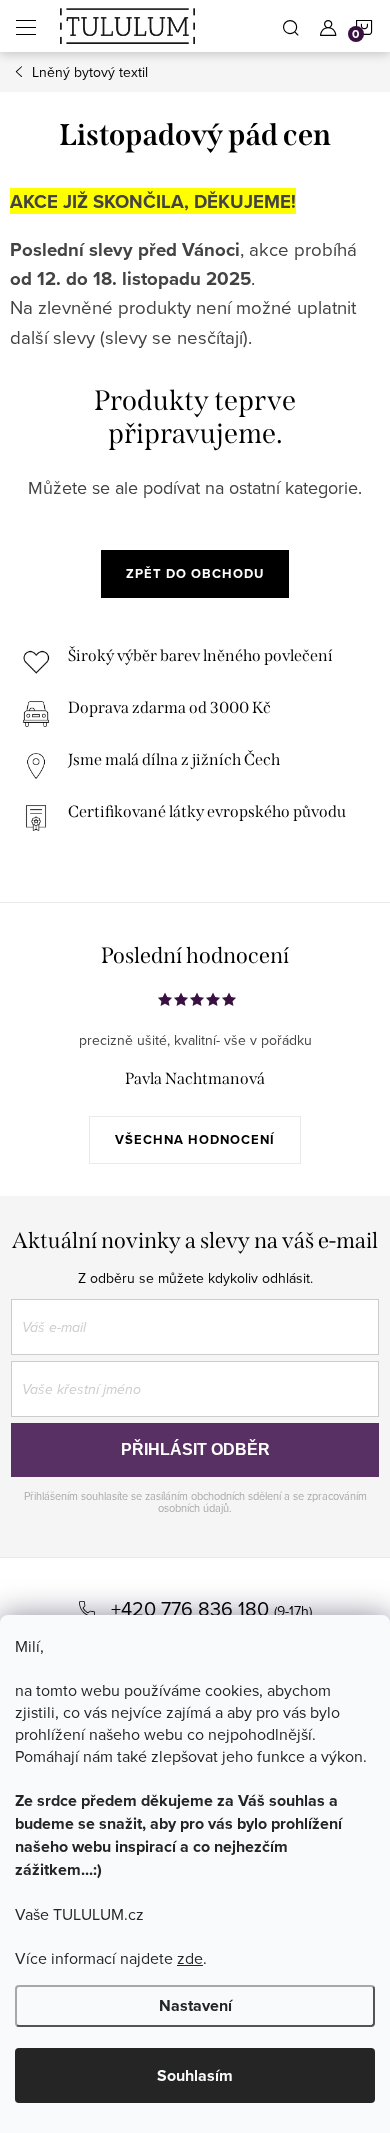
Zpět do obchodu (195, 573)
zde (190, 1958)
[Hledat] (291, 26)
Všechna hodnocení (195, 1139)
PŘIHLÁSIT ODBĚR (195, 1449)
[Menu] (26, 26)
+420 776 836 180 (192, 1608)
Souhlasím (195, 2075)
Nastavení (195, 2005)
